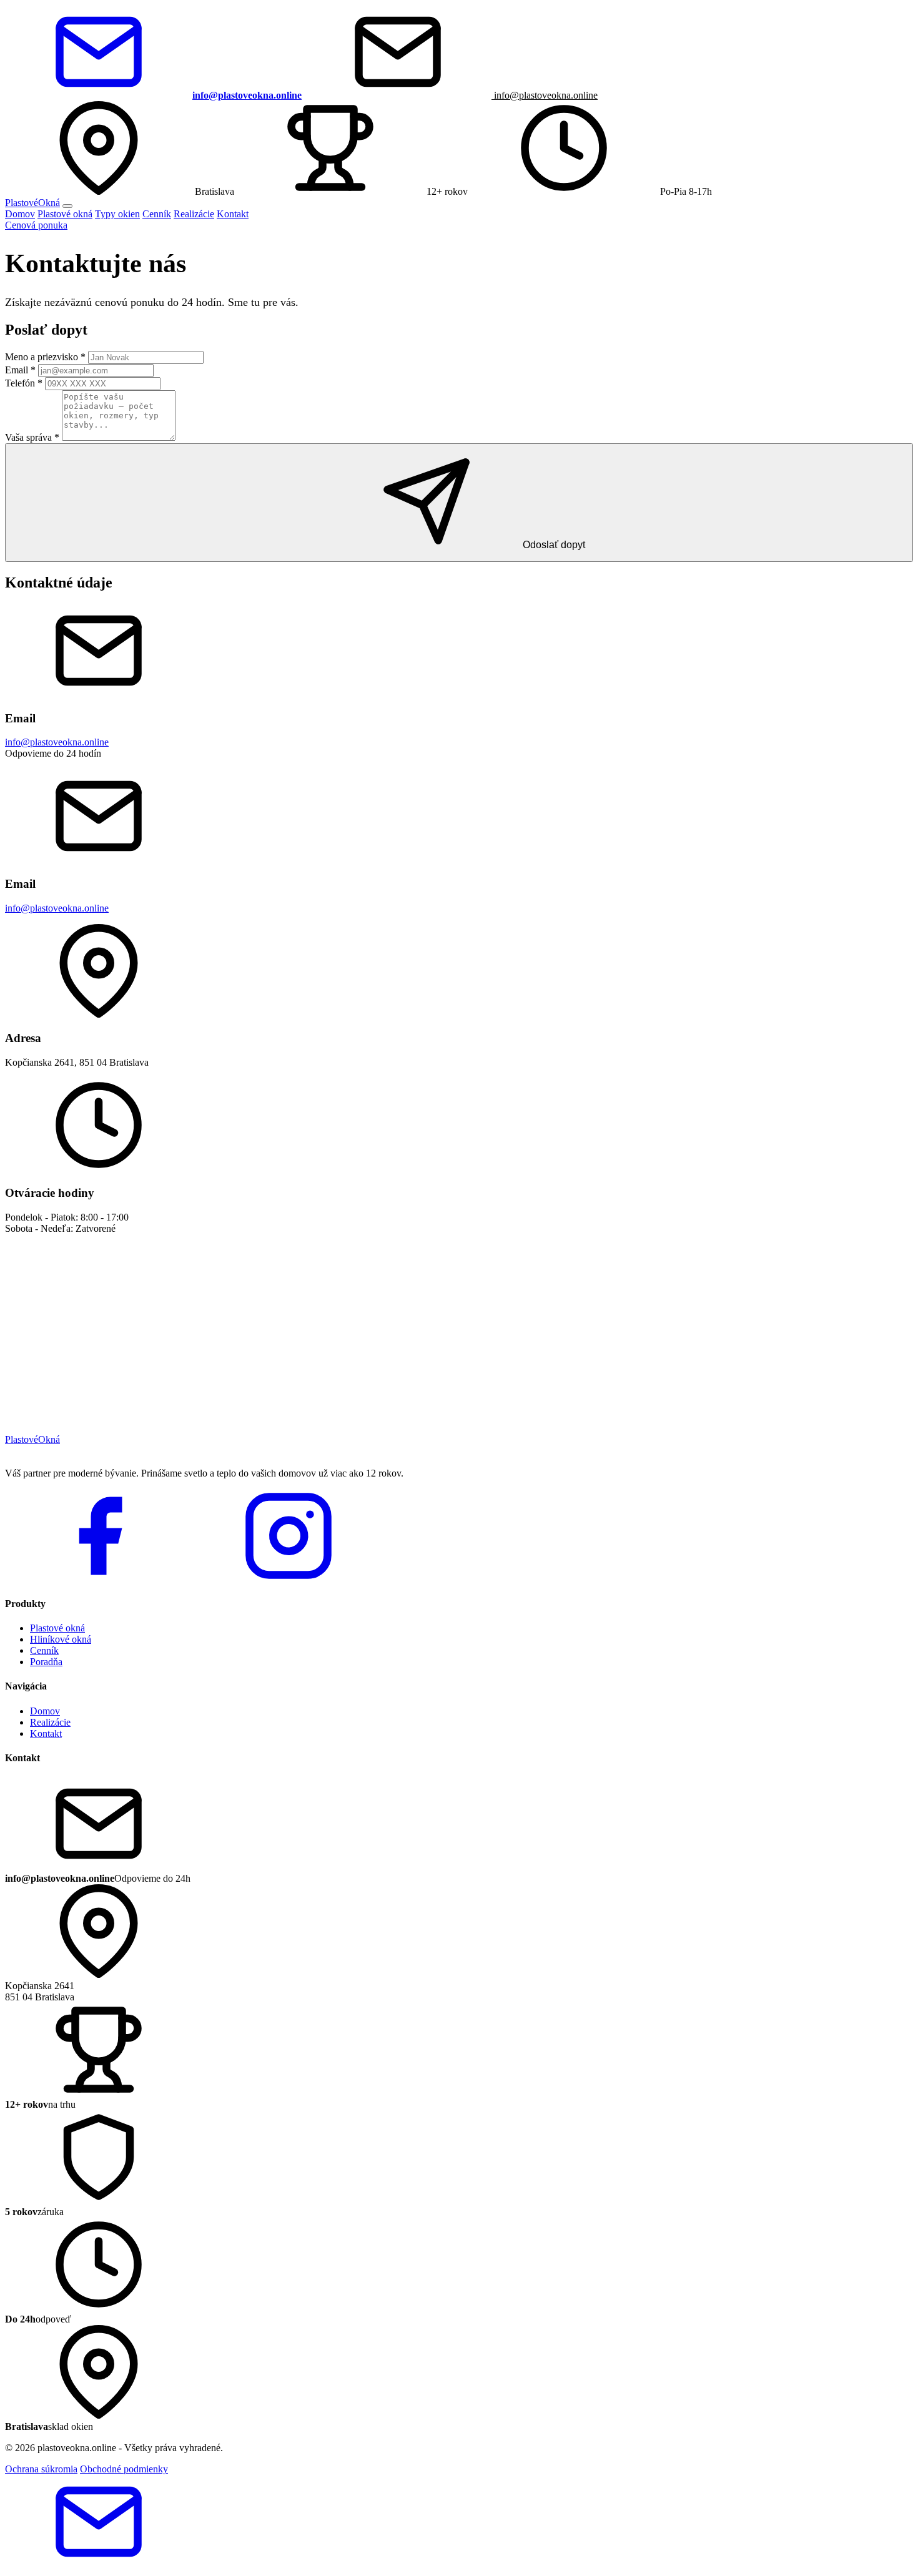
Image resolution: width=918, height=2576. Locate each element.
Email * (20, 370)
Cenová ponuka (36, 225)
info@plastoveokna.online (545, 95)
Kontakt (233, 214)
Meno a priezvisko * (45, 357)
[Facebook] (99, 1579)
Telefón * (24, 383)
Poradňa (46, 1662)
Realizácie (194, 214)
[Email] (99, 2565)
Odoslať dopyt (553, 545)
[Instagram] (289, 1579)
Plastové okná (65, 214)
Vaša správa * (32, 437)
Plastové (32, 203)
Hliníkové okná (61, 1639)
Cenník (157, 214)
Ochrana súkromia (41, 2469)
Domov (20, 214)
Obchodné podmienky (124, 2469)
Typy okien (117, 214)
